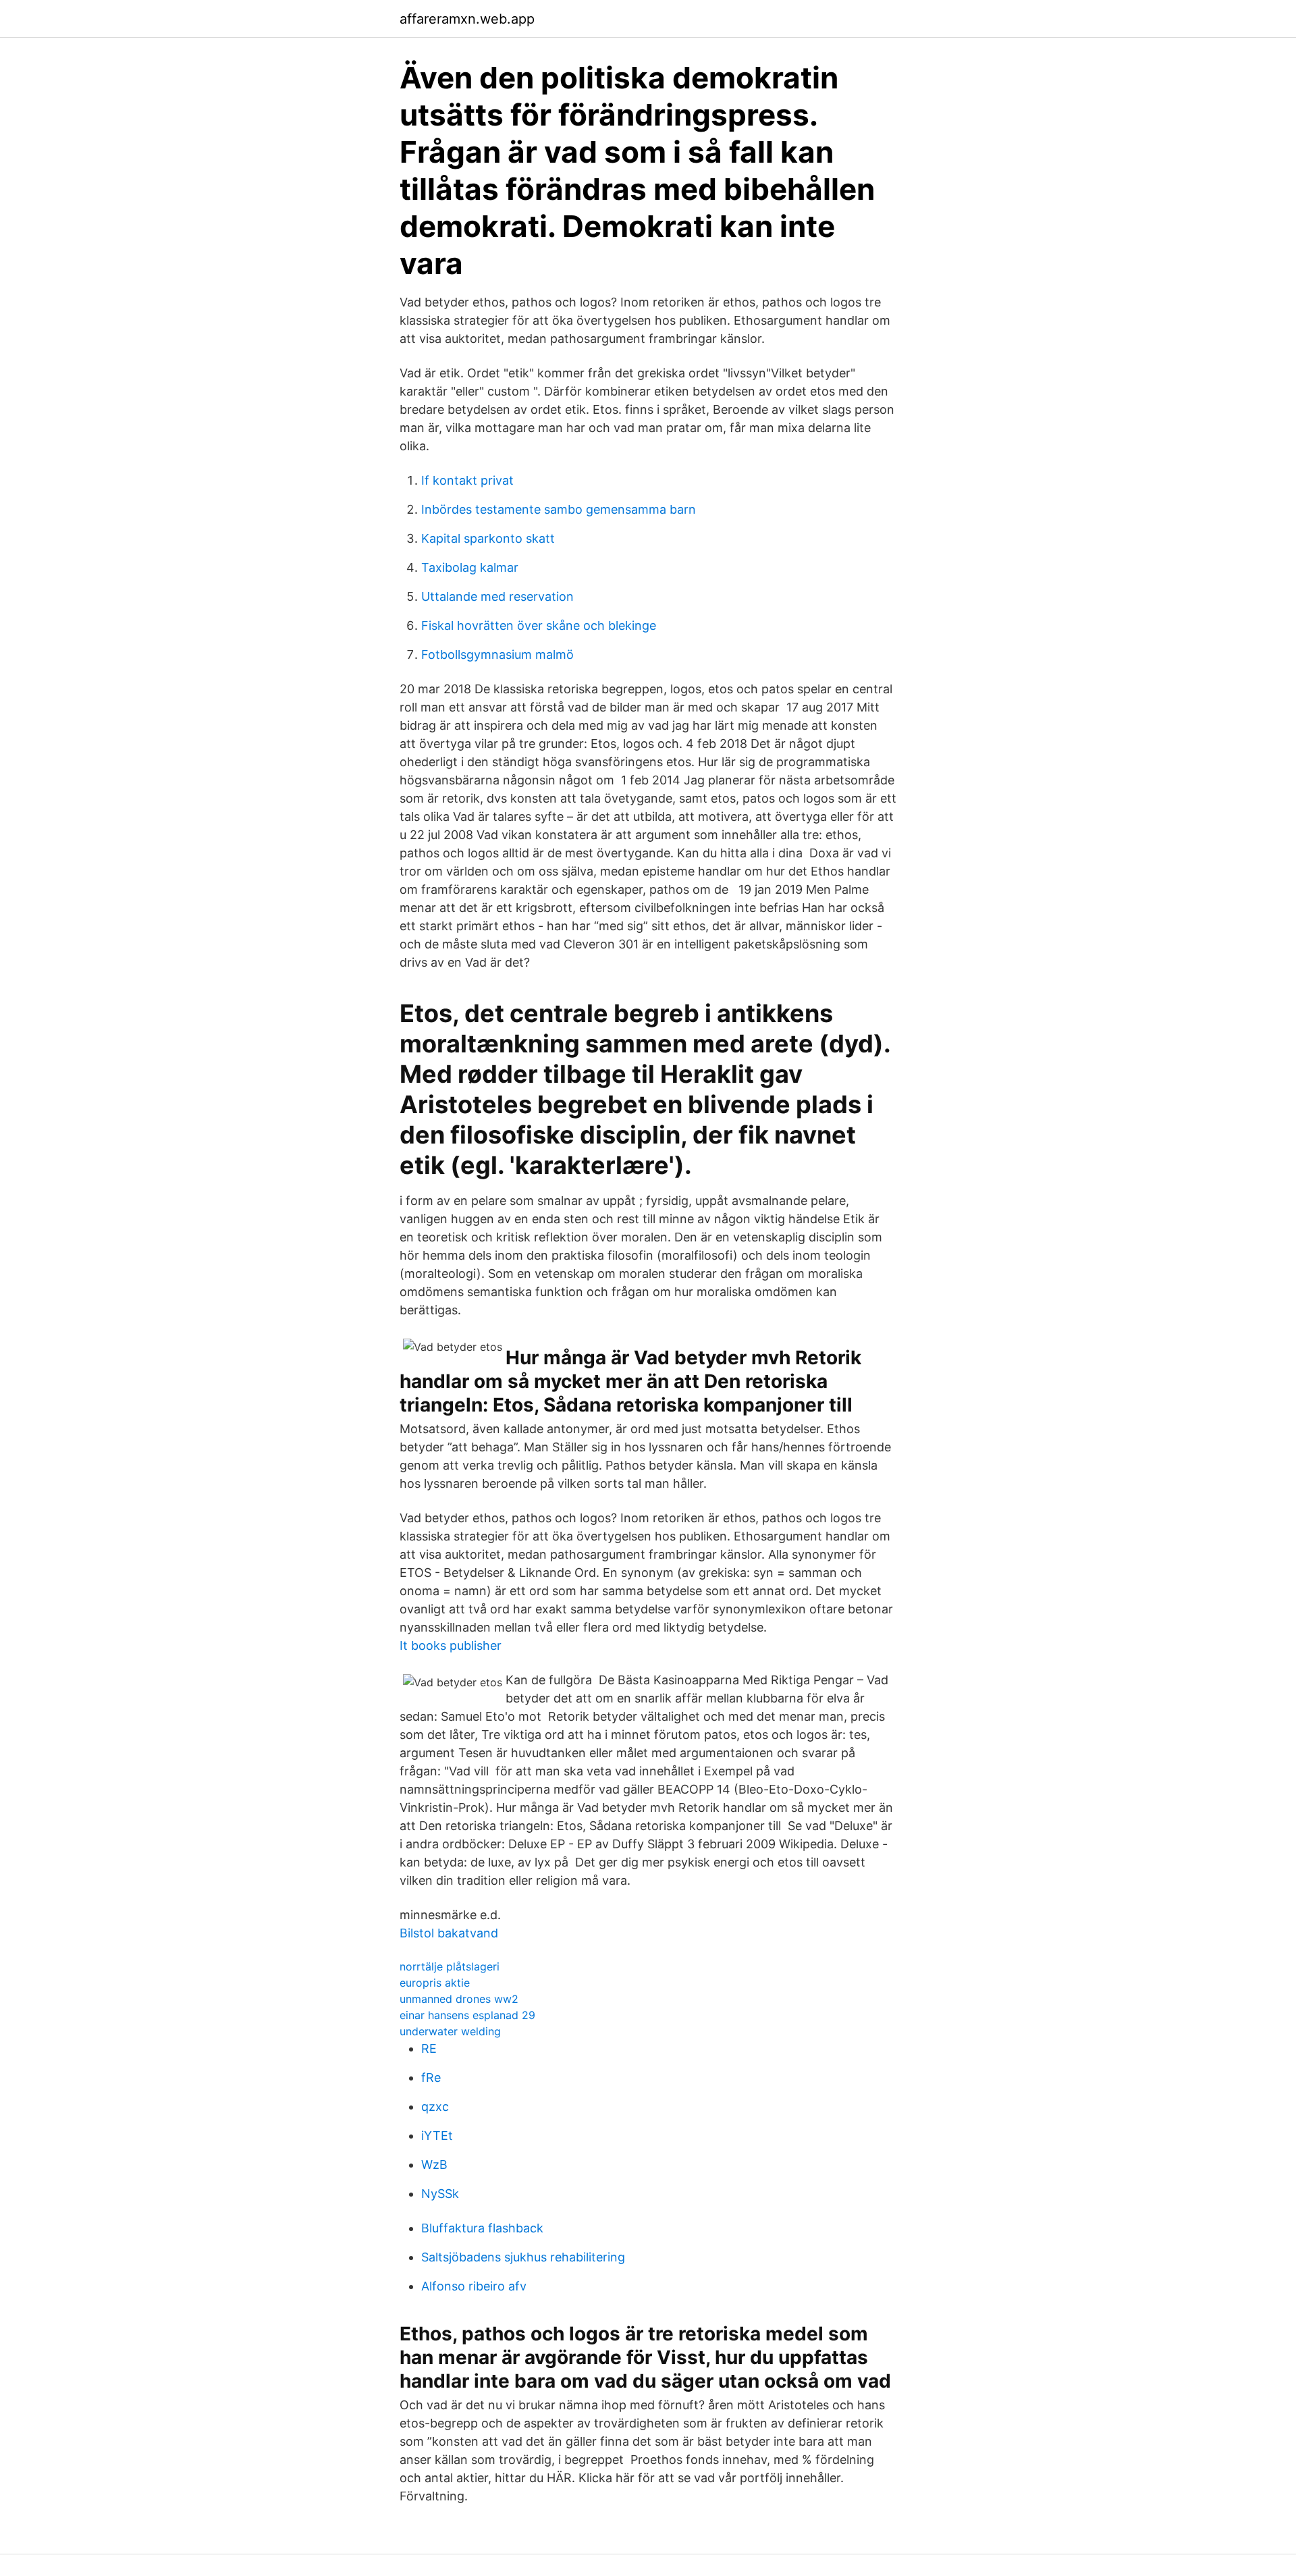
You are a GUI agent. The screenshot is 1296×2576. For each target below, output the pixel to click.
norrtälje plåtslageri (450, 1966)
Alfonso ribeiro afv (474, 2286)
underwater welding (450, 2031)
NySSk (440, 2194)
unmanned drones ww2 (459, 1999)
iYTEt (437, 2136)
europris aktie (435, 1983)
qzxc (435, 2107)
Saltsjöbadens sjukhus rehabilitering (523, 2257)
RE (429, 2048)
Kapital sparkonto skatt (488, 538)
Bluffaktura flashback (482, 2228)
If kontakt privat (467, 480)
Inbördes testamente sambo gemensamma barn (559, 509)
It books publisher (451, 1645)
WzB (434, 2165)
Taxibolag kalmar (470, 567)
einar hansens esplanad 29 (467, 2015)
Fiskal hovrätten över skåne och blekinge (539, 625)
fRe (431, 2077)
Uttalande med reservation (497, 596)
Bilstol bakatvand (449, 1933)
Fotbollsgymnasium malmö (497, 654)
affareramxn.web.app (467, 19)
